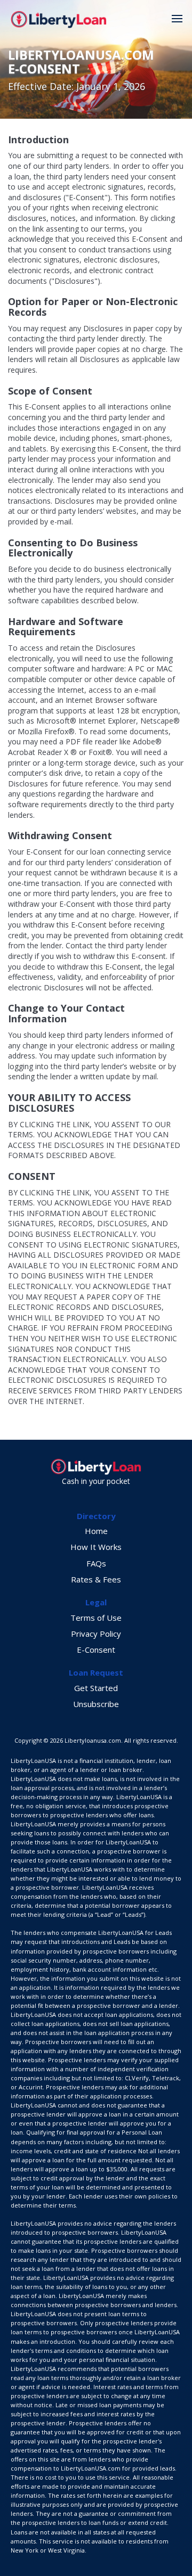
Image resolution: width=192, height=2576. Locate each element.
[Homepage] (59, 19)
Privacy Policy (96, 1634)
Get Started (96, 1688)
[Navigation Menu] (177, 19)
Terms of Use (96, 1618)
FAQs (96, 1563)
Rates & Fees (96, 1579)
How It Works (96, 1547)
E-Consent (96, 1650)
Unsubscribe (96, 1704)
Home (96, 1531)
